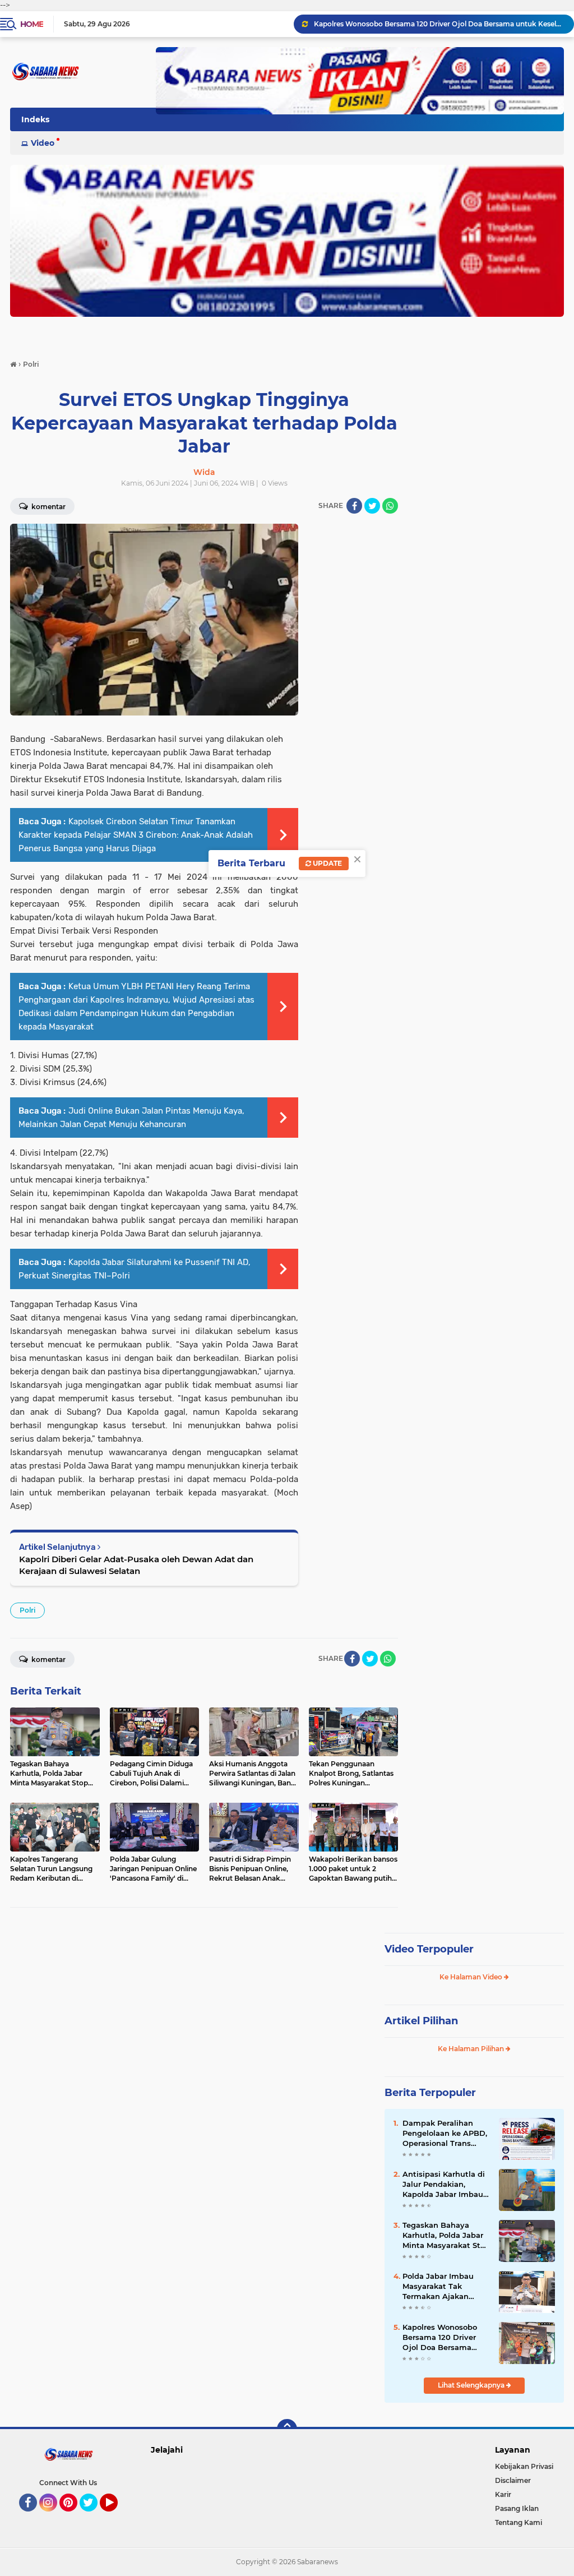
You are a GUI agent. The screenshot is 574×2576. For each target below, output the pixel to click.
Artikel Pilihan (421, 2021)
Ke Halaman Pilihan (472, 2049)
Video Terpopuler (429, 1949)
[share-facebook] (354, 506)
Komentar (48, 507)
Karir (503, 2494)
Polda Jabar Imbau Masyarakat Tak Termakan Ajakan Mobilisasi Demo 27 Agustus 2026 (439, 2287)
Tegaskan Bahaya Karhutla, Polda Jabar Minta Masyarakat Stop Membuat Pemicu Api (446, 2236)
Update (327, 863)
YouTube (116, 2517)
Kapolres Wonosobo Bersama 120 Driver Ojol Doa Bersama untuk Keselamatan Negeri (440, 2338)
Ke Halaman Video (472, 1977)
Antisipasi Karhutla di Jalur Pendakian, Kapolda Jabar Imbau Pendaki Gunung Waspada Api (444, 2185)
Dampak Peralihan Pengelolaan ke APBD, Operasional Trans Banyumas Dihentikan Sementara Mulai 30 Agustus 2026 (439, 24)
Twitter (94, 2517)
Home (32, 24)
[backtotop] (287, 2429)
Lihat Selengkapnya (472, 2385)
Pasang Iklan (517, 2508)
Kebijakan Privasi (524, 2466)
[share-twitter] (372, 506)
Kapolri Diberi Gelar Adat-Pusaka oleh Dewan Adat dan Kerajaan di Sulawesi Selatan (136, 1565)
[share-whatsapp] (390, 506)
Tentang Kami (519, 2522)
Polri (27, 1610)
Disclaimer (513, 2480)
